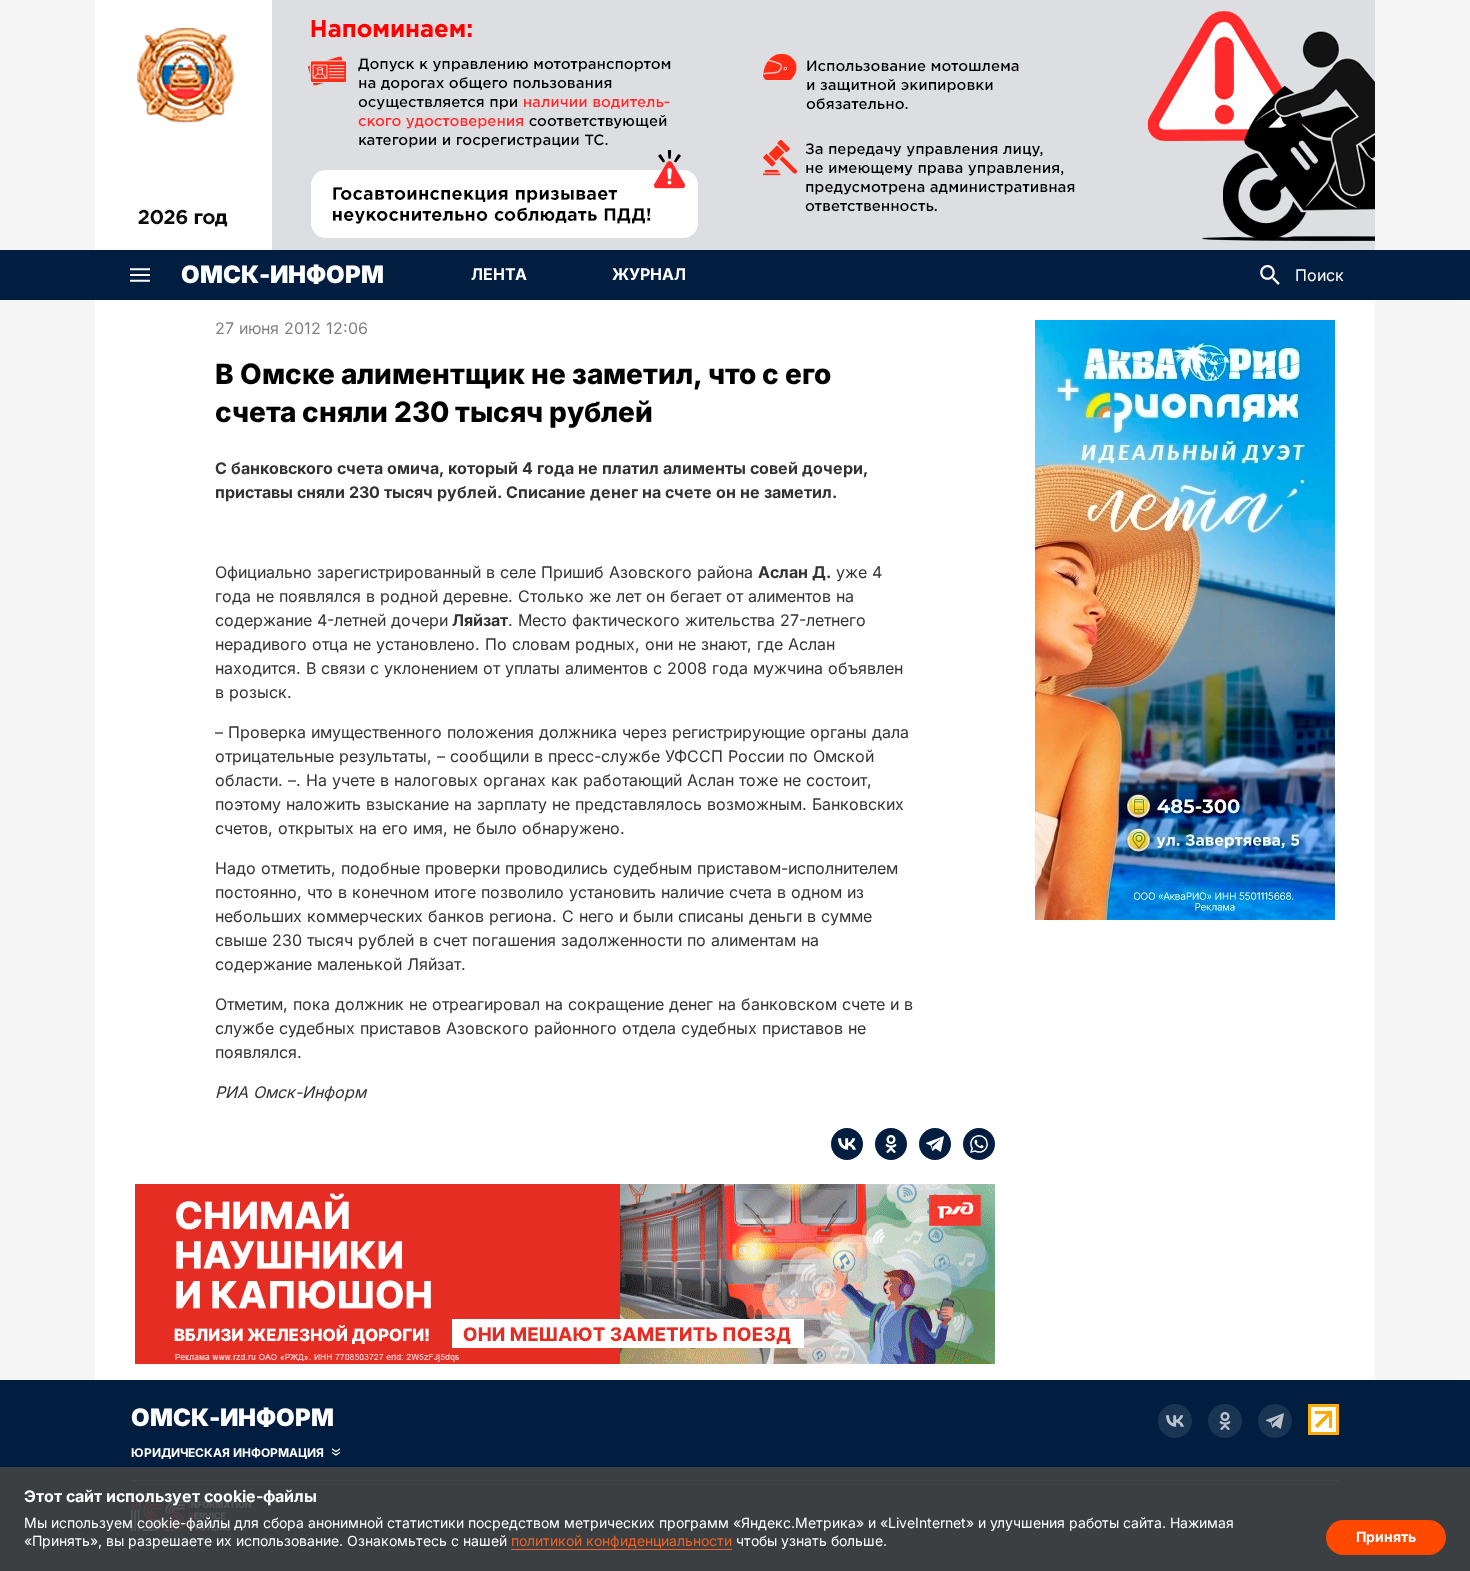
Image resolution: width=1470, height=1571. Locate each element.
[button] (140, 275)
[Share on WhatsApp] (973, 1144)
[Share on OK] (885, 1144)
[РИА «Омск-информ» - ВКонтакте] (1175, 1421)
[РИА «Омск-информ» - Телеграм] (1275, 1421)
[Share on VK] (847, 1144)
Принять (1386, 1536)
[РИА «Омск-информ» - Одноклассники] (1225, 1421)
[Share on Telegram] (929, 1144)
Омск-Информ (282, 275)
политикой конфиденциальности (621, 1540)
